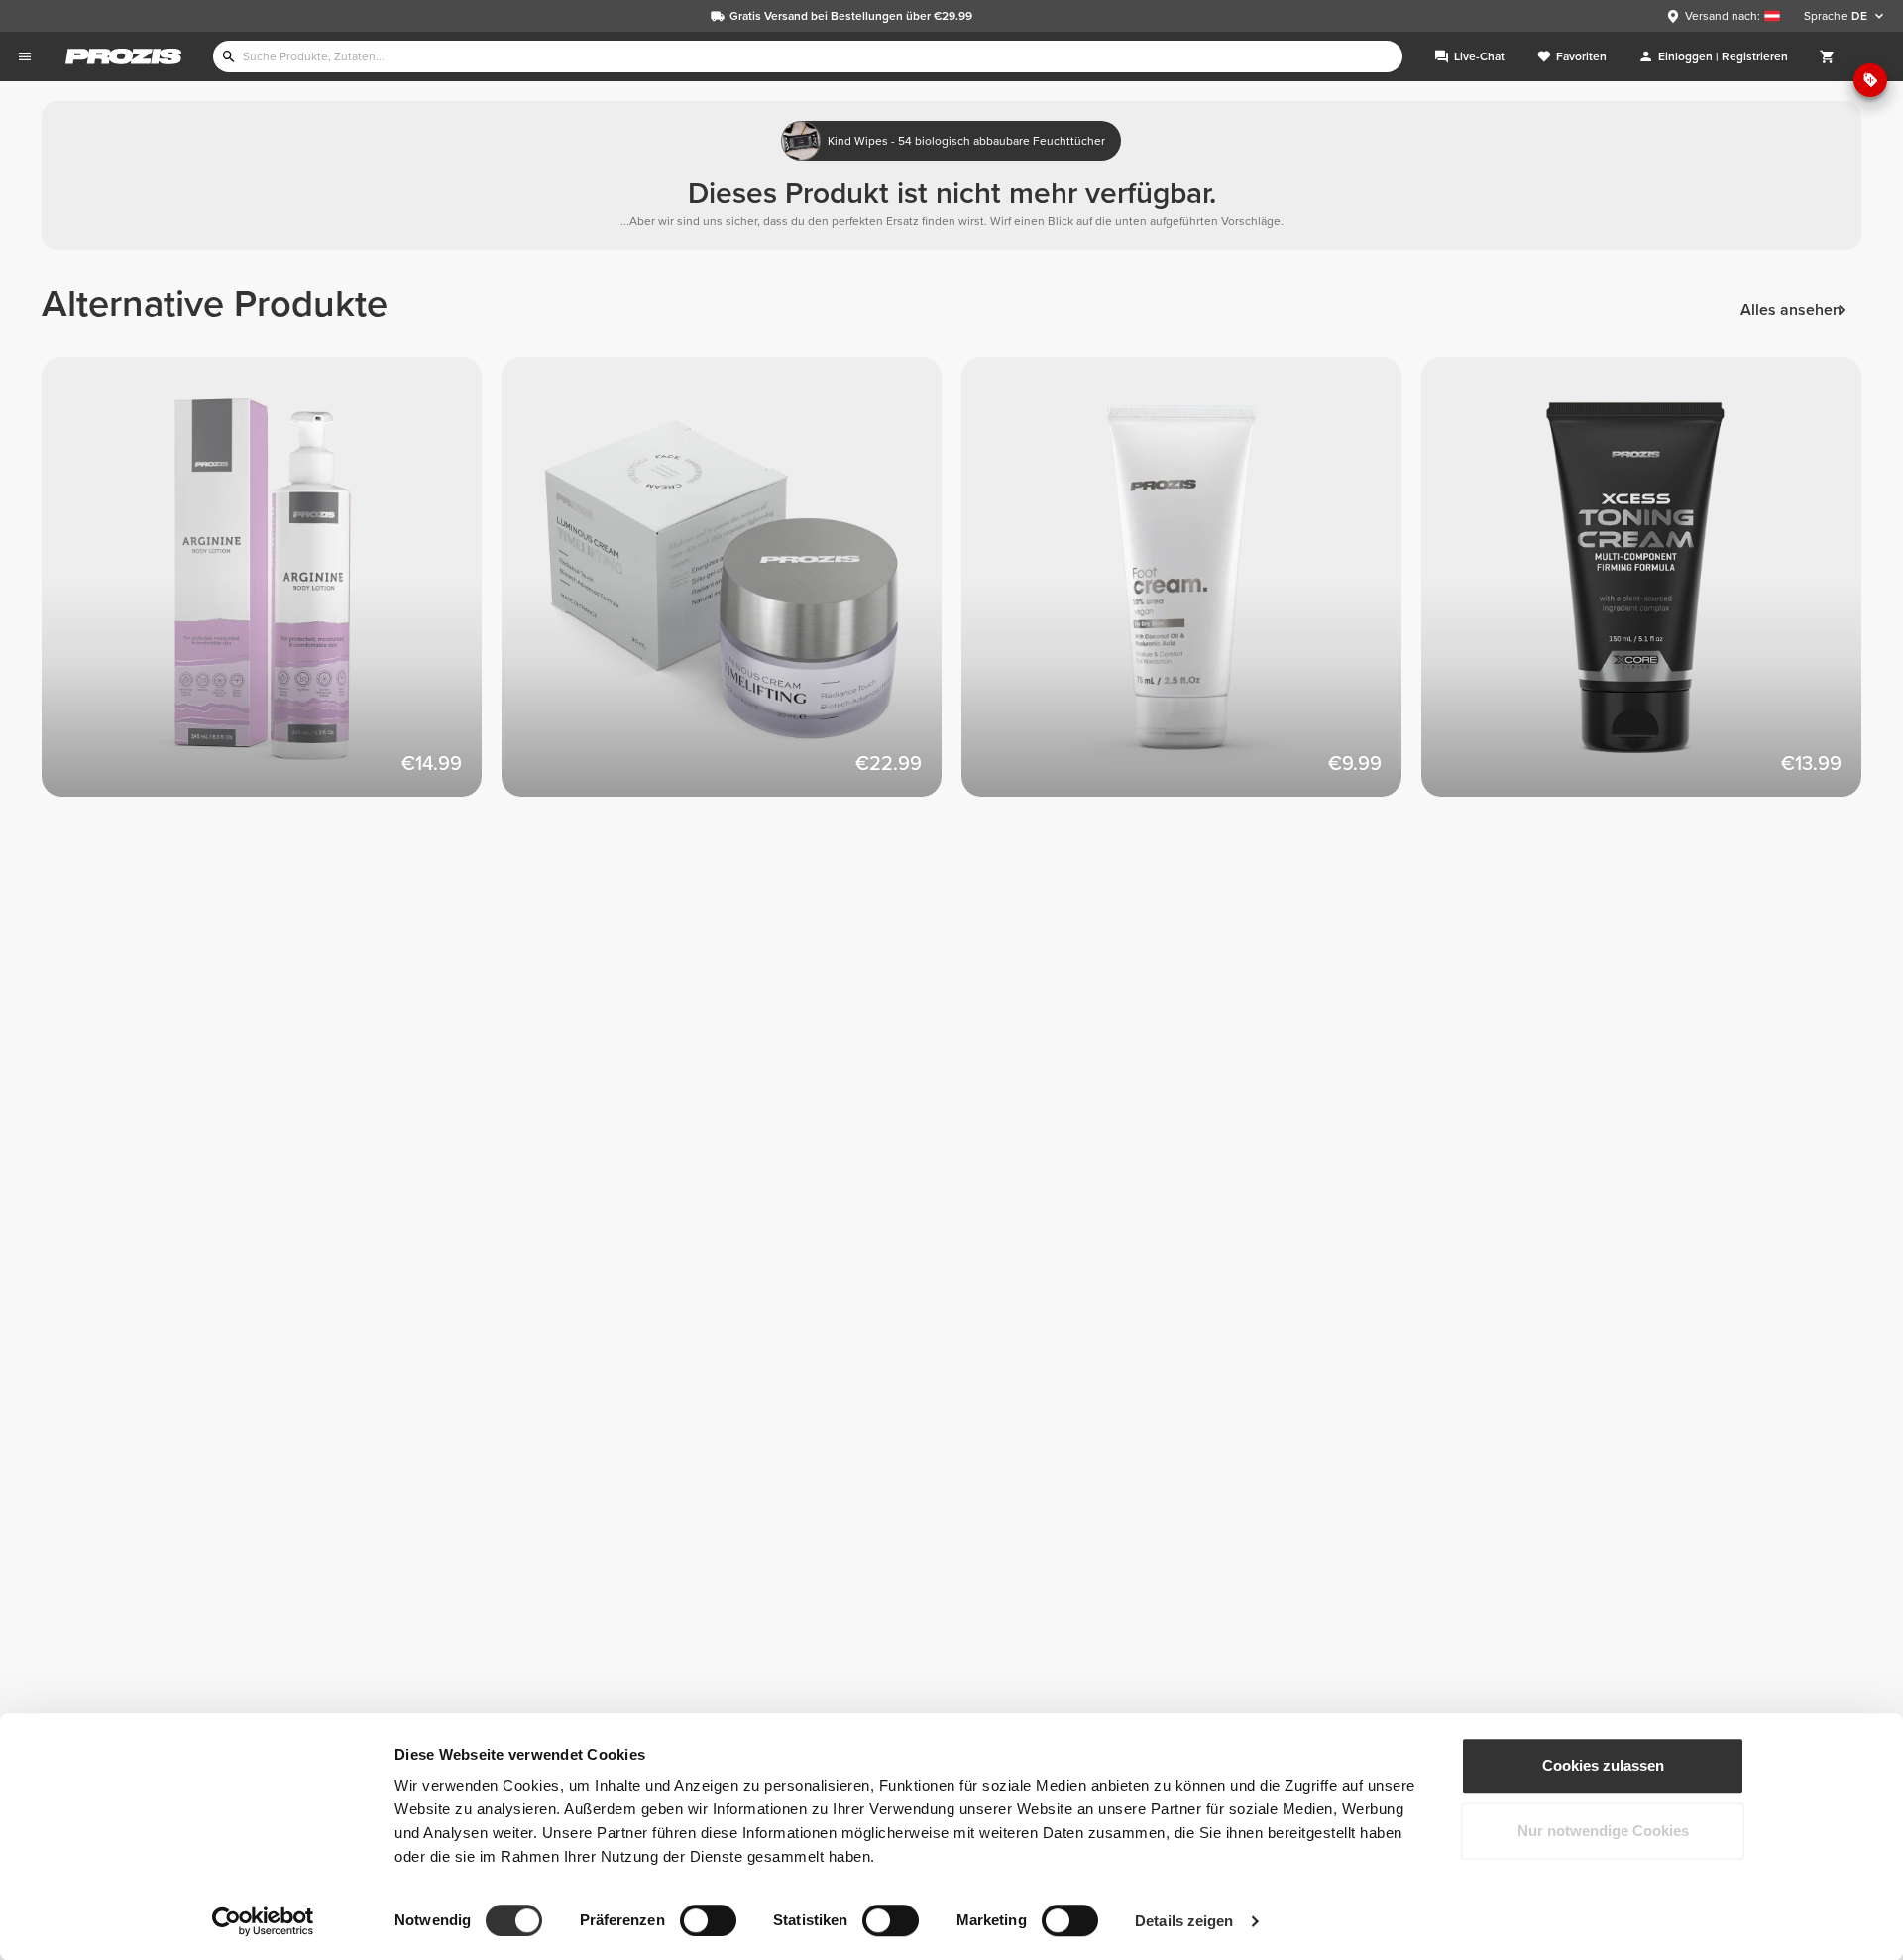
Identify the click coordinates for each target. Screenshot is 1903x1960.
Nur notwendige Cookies (1603, 1831)
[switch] (708, 1920)
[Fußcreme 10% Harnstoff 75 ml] (1191, 587)
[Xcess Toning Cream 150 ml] (1651, 587)
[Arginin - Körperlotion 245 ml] (272, 587)
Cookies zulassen (1603, 1765)
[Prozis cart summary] (1828, 56)
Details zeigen (1184, 1921)
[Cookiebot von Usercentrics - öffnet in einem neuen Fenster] (263, 1921)
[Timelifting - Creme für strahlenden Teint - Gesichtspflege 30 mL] (731, 587)
